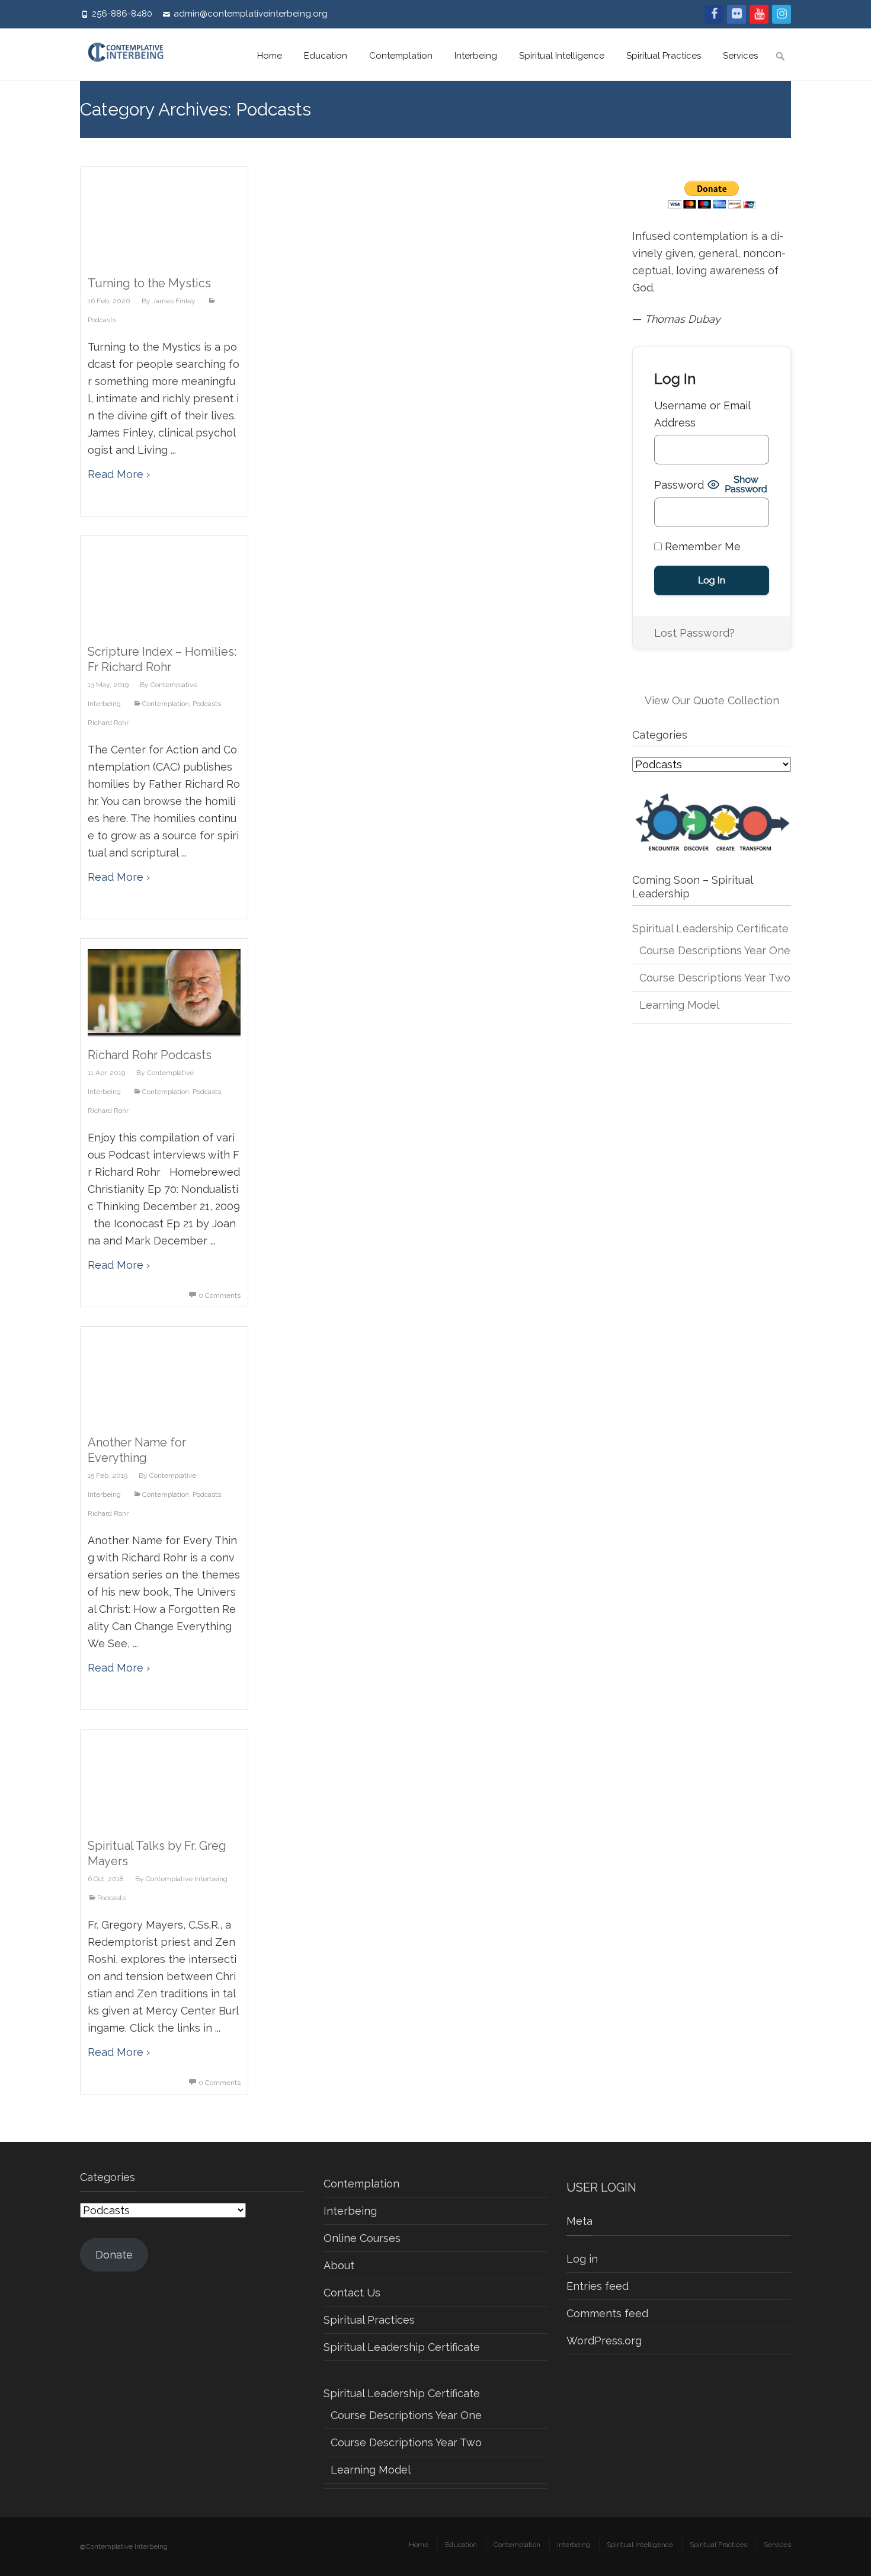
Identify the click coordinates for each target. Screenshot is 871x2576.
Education (326, 56)
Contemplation (401, 56)
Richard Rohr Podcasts (150, 1055)
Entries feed (598, 2286)
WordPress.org (604, 2341)
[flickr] (736, 14)
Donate (114, 2255)
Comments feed (607, 2313)
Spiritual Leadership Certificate (710, 928)
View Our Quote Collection (712, 700)
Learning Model (679, 1005)
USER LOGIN (601, 2187)
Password (679, 485)
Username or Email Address (702, 414)
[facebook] (714, 14)
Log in (582, 2259)
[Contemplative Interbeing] (132, 54)
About (339, 2265)
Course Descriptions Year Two (715, 978)
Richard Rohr (108, 723)
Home (270, 56)
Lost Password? (694, 633)
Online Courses (362, 2238)
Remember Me (701, 546)
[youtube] (759, 14)
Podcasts (207, 704)
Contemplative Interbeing (187, 1879)
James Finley (174, 301)
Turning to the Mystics (149, 283)
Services (740, 56)
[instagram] (782, 14)
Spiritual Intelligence (562, 56)
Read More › (119, 474)
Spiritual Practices (664, 56)
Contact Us (352, 2293)
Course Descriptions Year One (715, 950)
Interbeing (476, 56)
